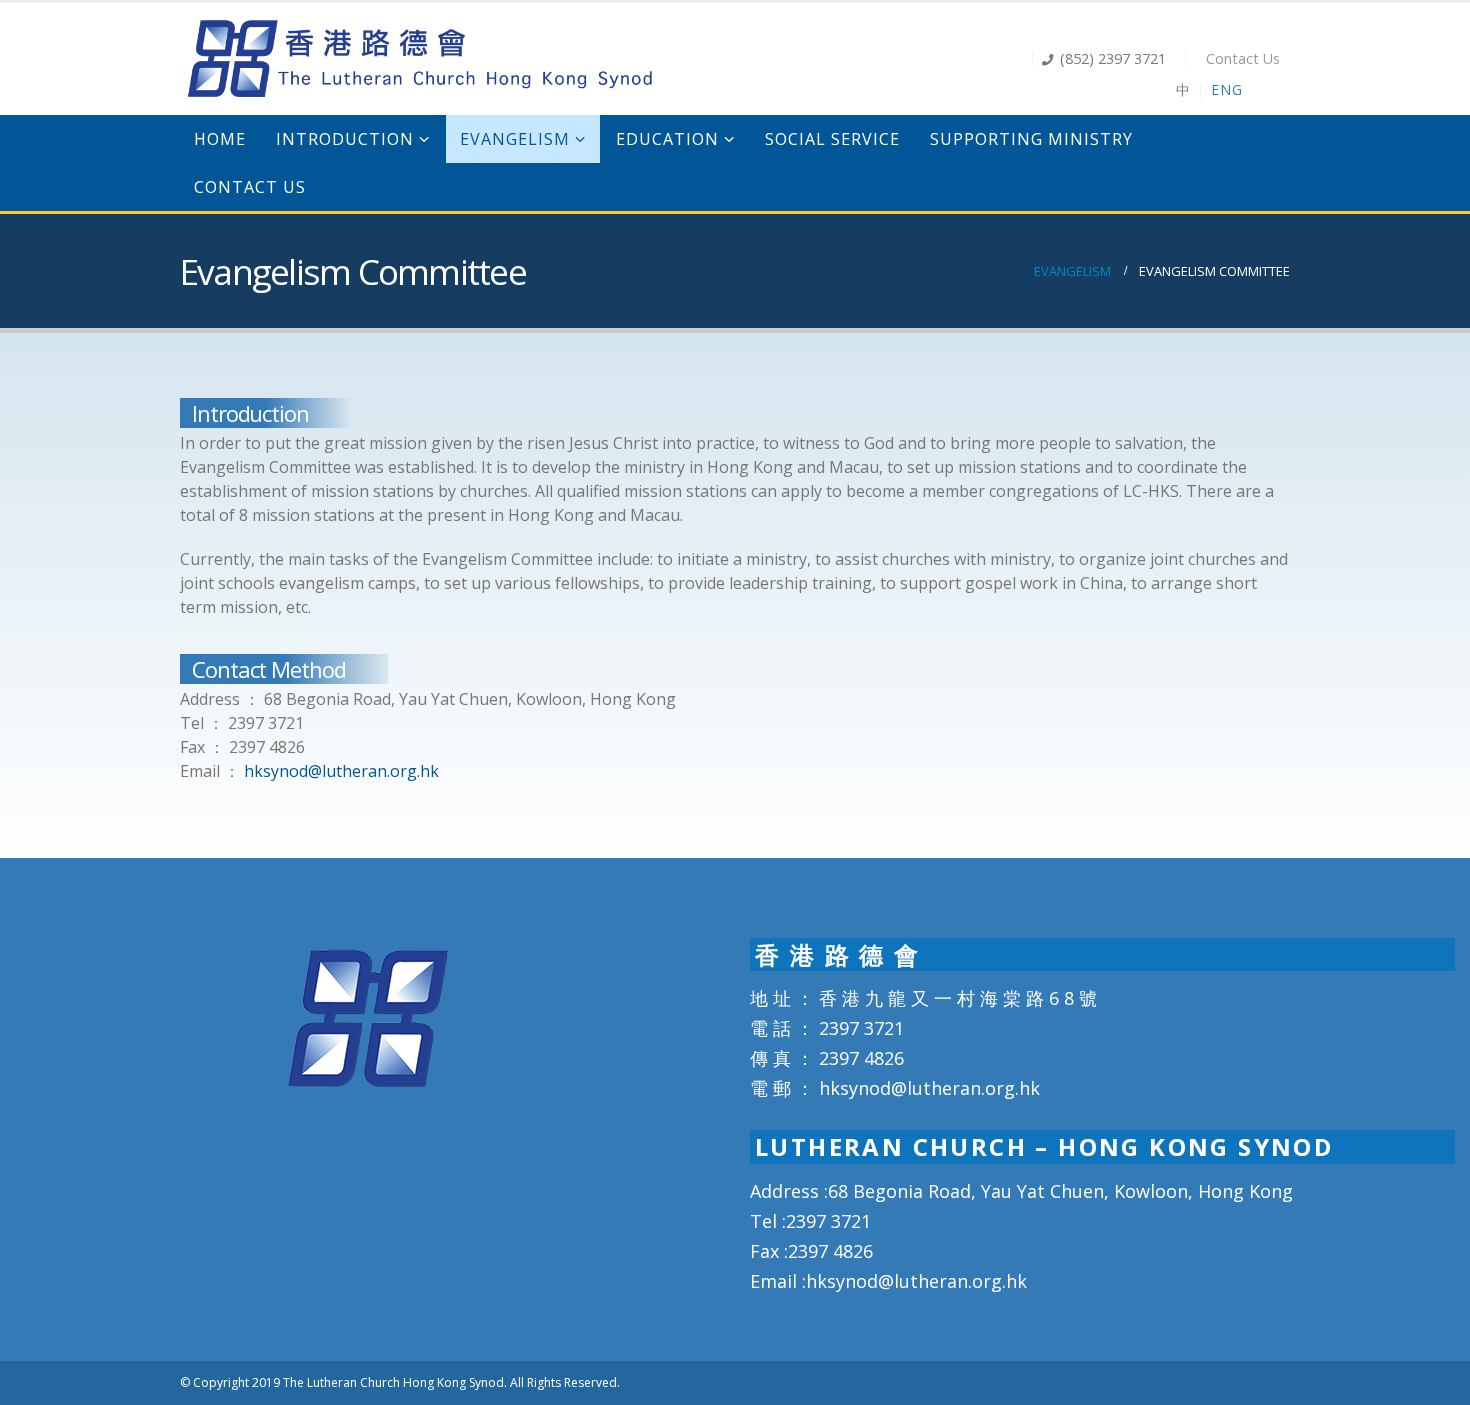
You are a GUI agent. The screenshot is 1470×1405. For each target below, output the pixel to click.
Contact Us (1243, 58)
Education (667, 139)
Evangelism (515, 139)
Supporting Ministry (1031, 139)
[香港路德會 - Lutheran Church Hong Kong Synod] (420, 59)
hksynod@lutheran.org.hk (341, 771)
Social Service (832, 139)
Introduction (345, 139)
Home (220, 139)
